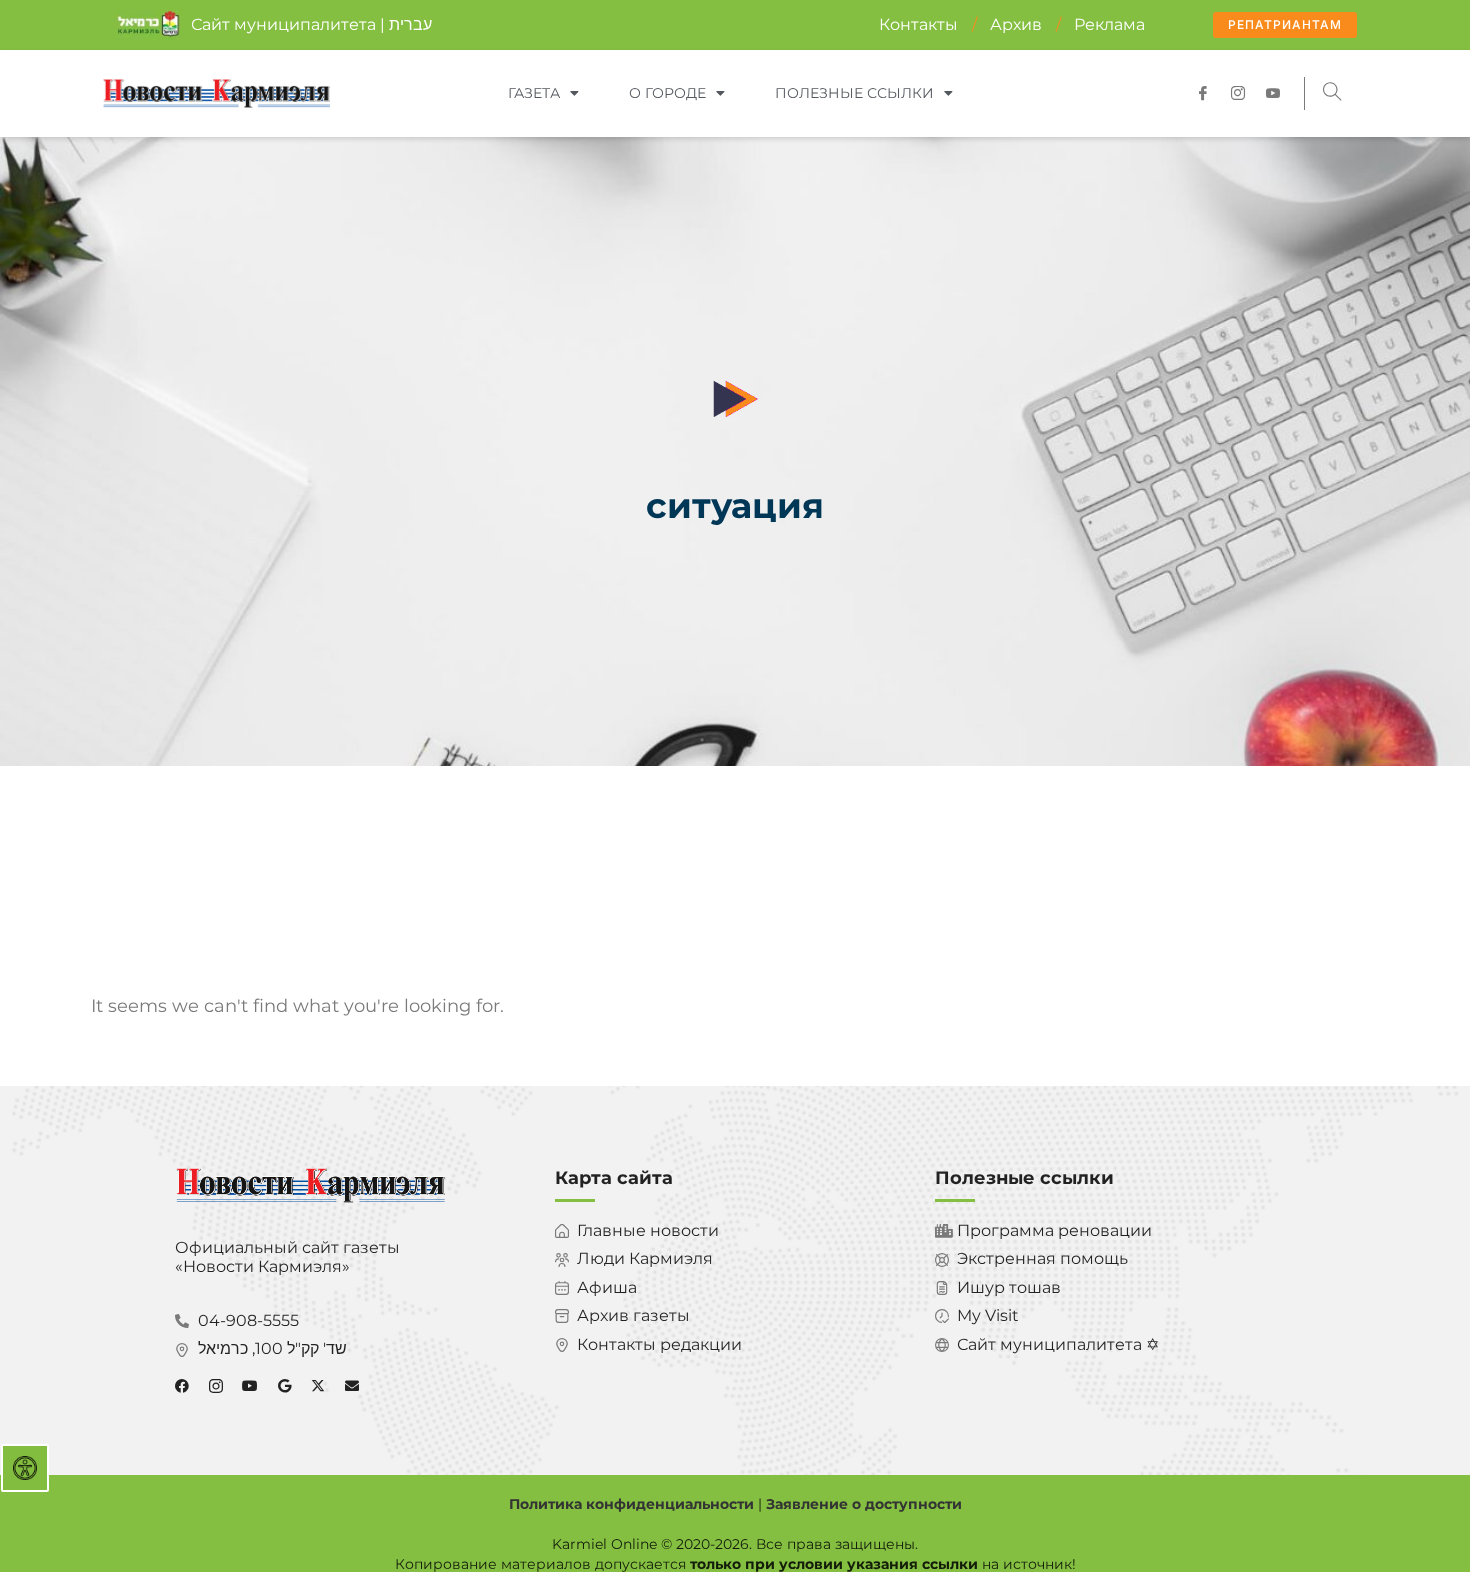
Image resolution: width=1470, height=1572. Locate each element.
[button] (1332, 93)
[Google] (284, 1386)
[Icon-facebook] (1203, 93)
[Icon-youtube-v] (1273, 93)
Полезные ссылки (854, 93)
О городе (667, 93)
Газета (534, 93)
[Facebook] (182, 1386)
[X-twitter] (318, 1386)
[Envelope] (352, 1386)
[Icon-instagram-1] (1238, 93)
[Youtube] (250, 1386)
